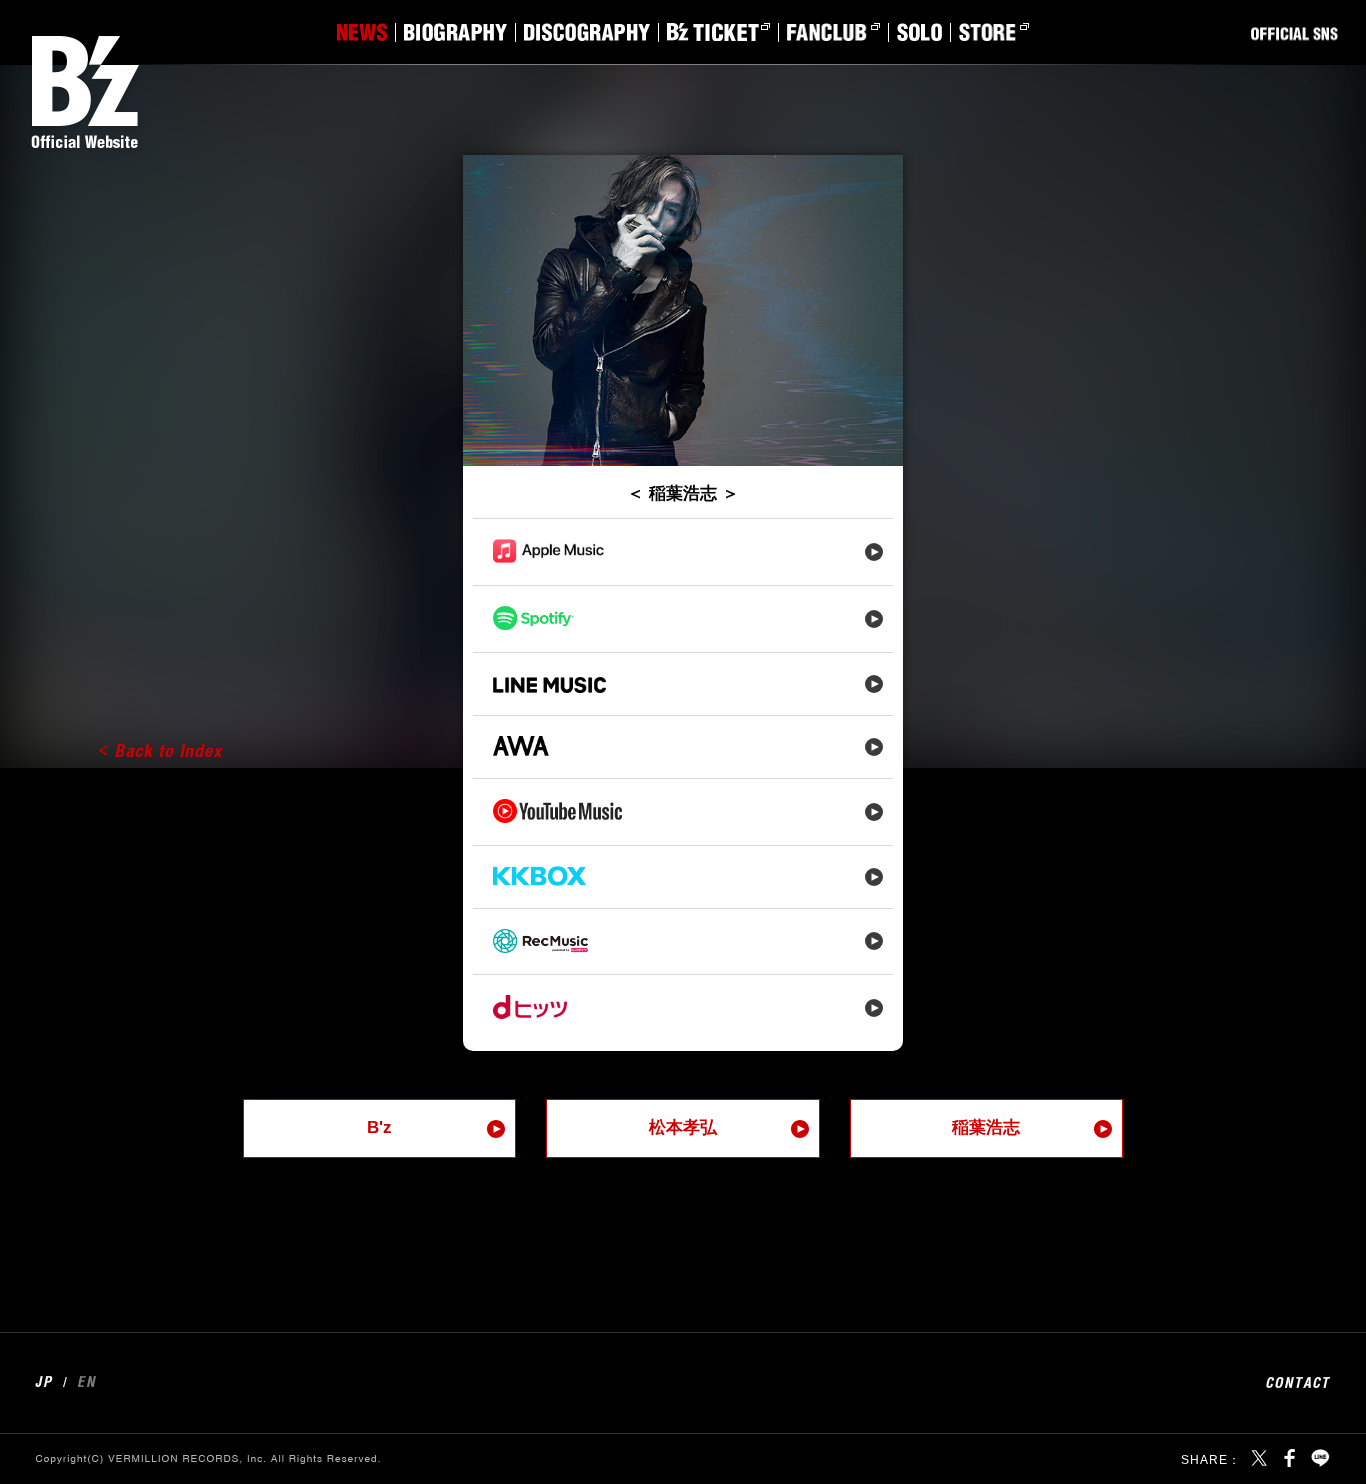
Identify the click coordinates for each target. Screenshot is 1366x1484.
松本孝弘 (683, 1127)
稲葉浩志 (986, 1127)
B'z (379, 1127)
